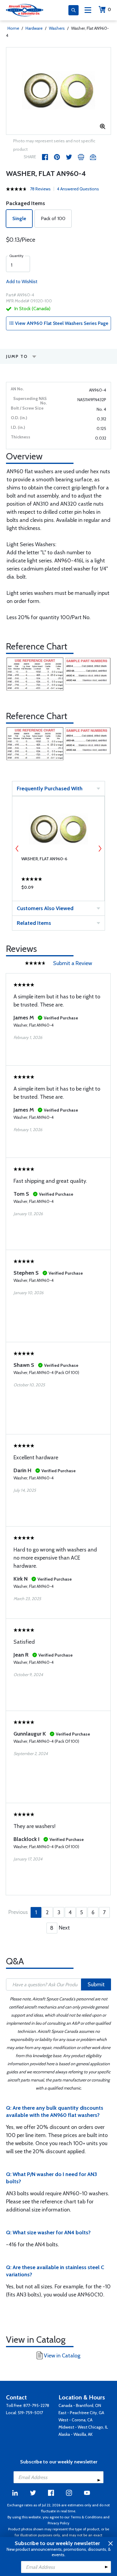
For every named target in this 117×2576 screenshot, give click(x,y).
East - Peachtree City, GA (81, 2413)
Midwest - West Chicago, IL (83, 2427)
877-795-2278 (36, 2405)
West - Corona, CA (75, 2420)
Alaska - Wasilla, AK (76, 2434)
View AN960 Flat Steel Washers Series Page (61, 323)
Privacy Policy (58, 2523)
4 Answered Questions (78, 189)
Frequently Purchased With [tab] (50, 789)
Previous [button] (17, 849)
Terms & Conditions (86, 2517)
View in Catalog (62, 2356)
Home (13, 28)
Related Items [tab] (34, 923)
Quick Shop (58, 889)
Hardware (34, 28)
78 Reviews (40, 189)
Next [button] (100, 849)
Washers (57, 28)
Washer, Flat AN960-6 (44, 859)
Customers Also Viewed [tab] (45, 908)
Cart (109, 9)
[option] (58, 91)
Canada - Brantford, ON (80, 2405)
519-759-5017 (30, 2413)
